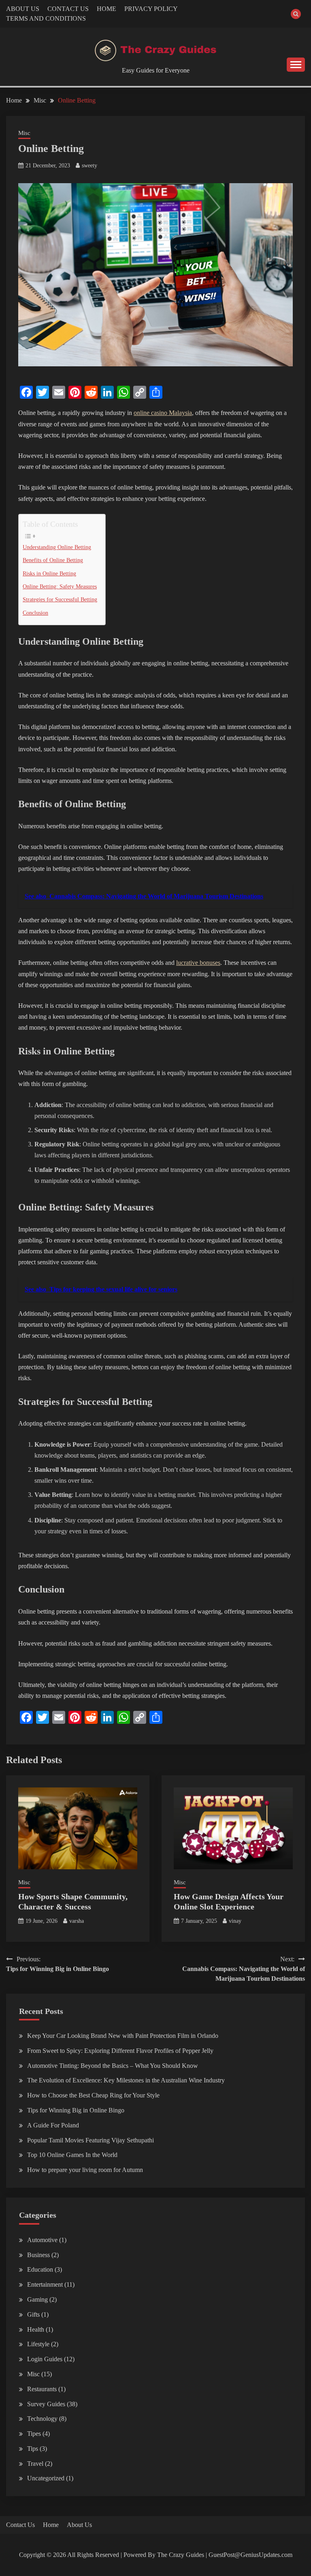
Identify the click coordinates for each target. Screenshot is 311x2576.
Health (36, 2329)
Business (38, 2255)
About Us (79, 2525)
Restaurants (42, 2389)
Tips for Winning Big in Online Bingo (76, 2110)
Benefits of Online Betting (53, 560)
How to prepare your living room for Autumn (85, 2170)
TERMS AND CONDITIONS (46, 18)
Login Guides (45, 2359)
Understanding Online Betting (57, 547)
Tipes (34, 2434)
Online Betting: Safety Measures (60, 586)
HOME (107, 9)
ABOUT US (23, 9)
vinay (235, 1921)
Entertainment (45, 2284)
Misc (24, 133)
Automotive (42, 2240)
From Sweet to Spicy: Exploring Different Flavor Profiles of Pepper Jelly (120, 2051)
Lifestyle (38, 2344)
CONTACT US (68, 9)
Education (40, 2269)
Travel (35, 2464)
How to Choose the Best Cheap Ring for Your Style (93, 2095)
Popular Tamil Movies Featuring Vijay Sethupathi (91, 2140)
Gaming (37, 2299)
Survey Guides (46, 2404)
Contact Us (20, 2525)
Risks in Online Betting (49, 573)
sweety (89, 166)
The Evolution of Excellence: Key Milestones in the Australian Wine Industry (126, 2080)
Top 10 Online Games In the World (72, 2155)
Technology (42, 2419)
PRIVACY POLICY (151, 9)
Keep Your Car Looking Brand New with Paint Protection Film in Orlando (123, 2036)
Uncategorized (46, 2478)
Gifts (33, 2314)
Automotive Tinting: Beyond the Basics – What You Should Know (113, 2066)
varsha (77, 1921)
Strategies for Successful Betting (60, 599)
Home (51, 2525)
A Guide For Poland (53, 2125)
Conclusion (35, 613)
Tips (33, 2449)
